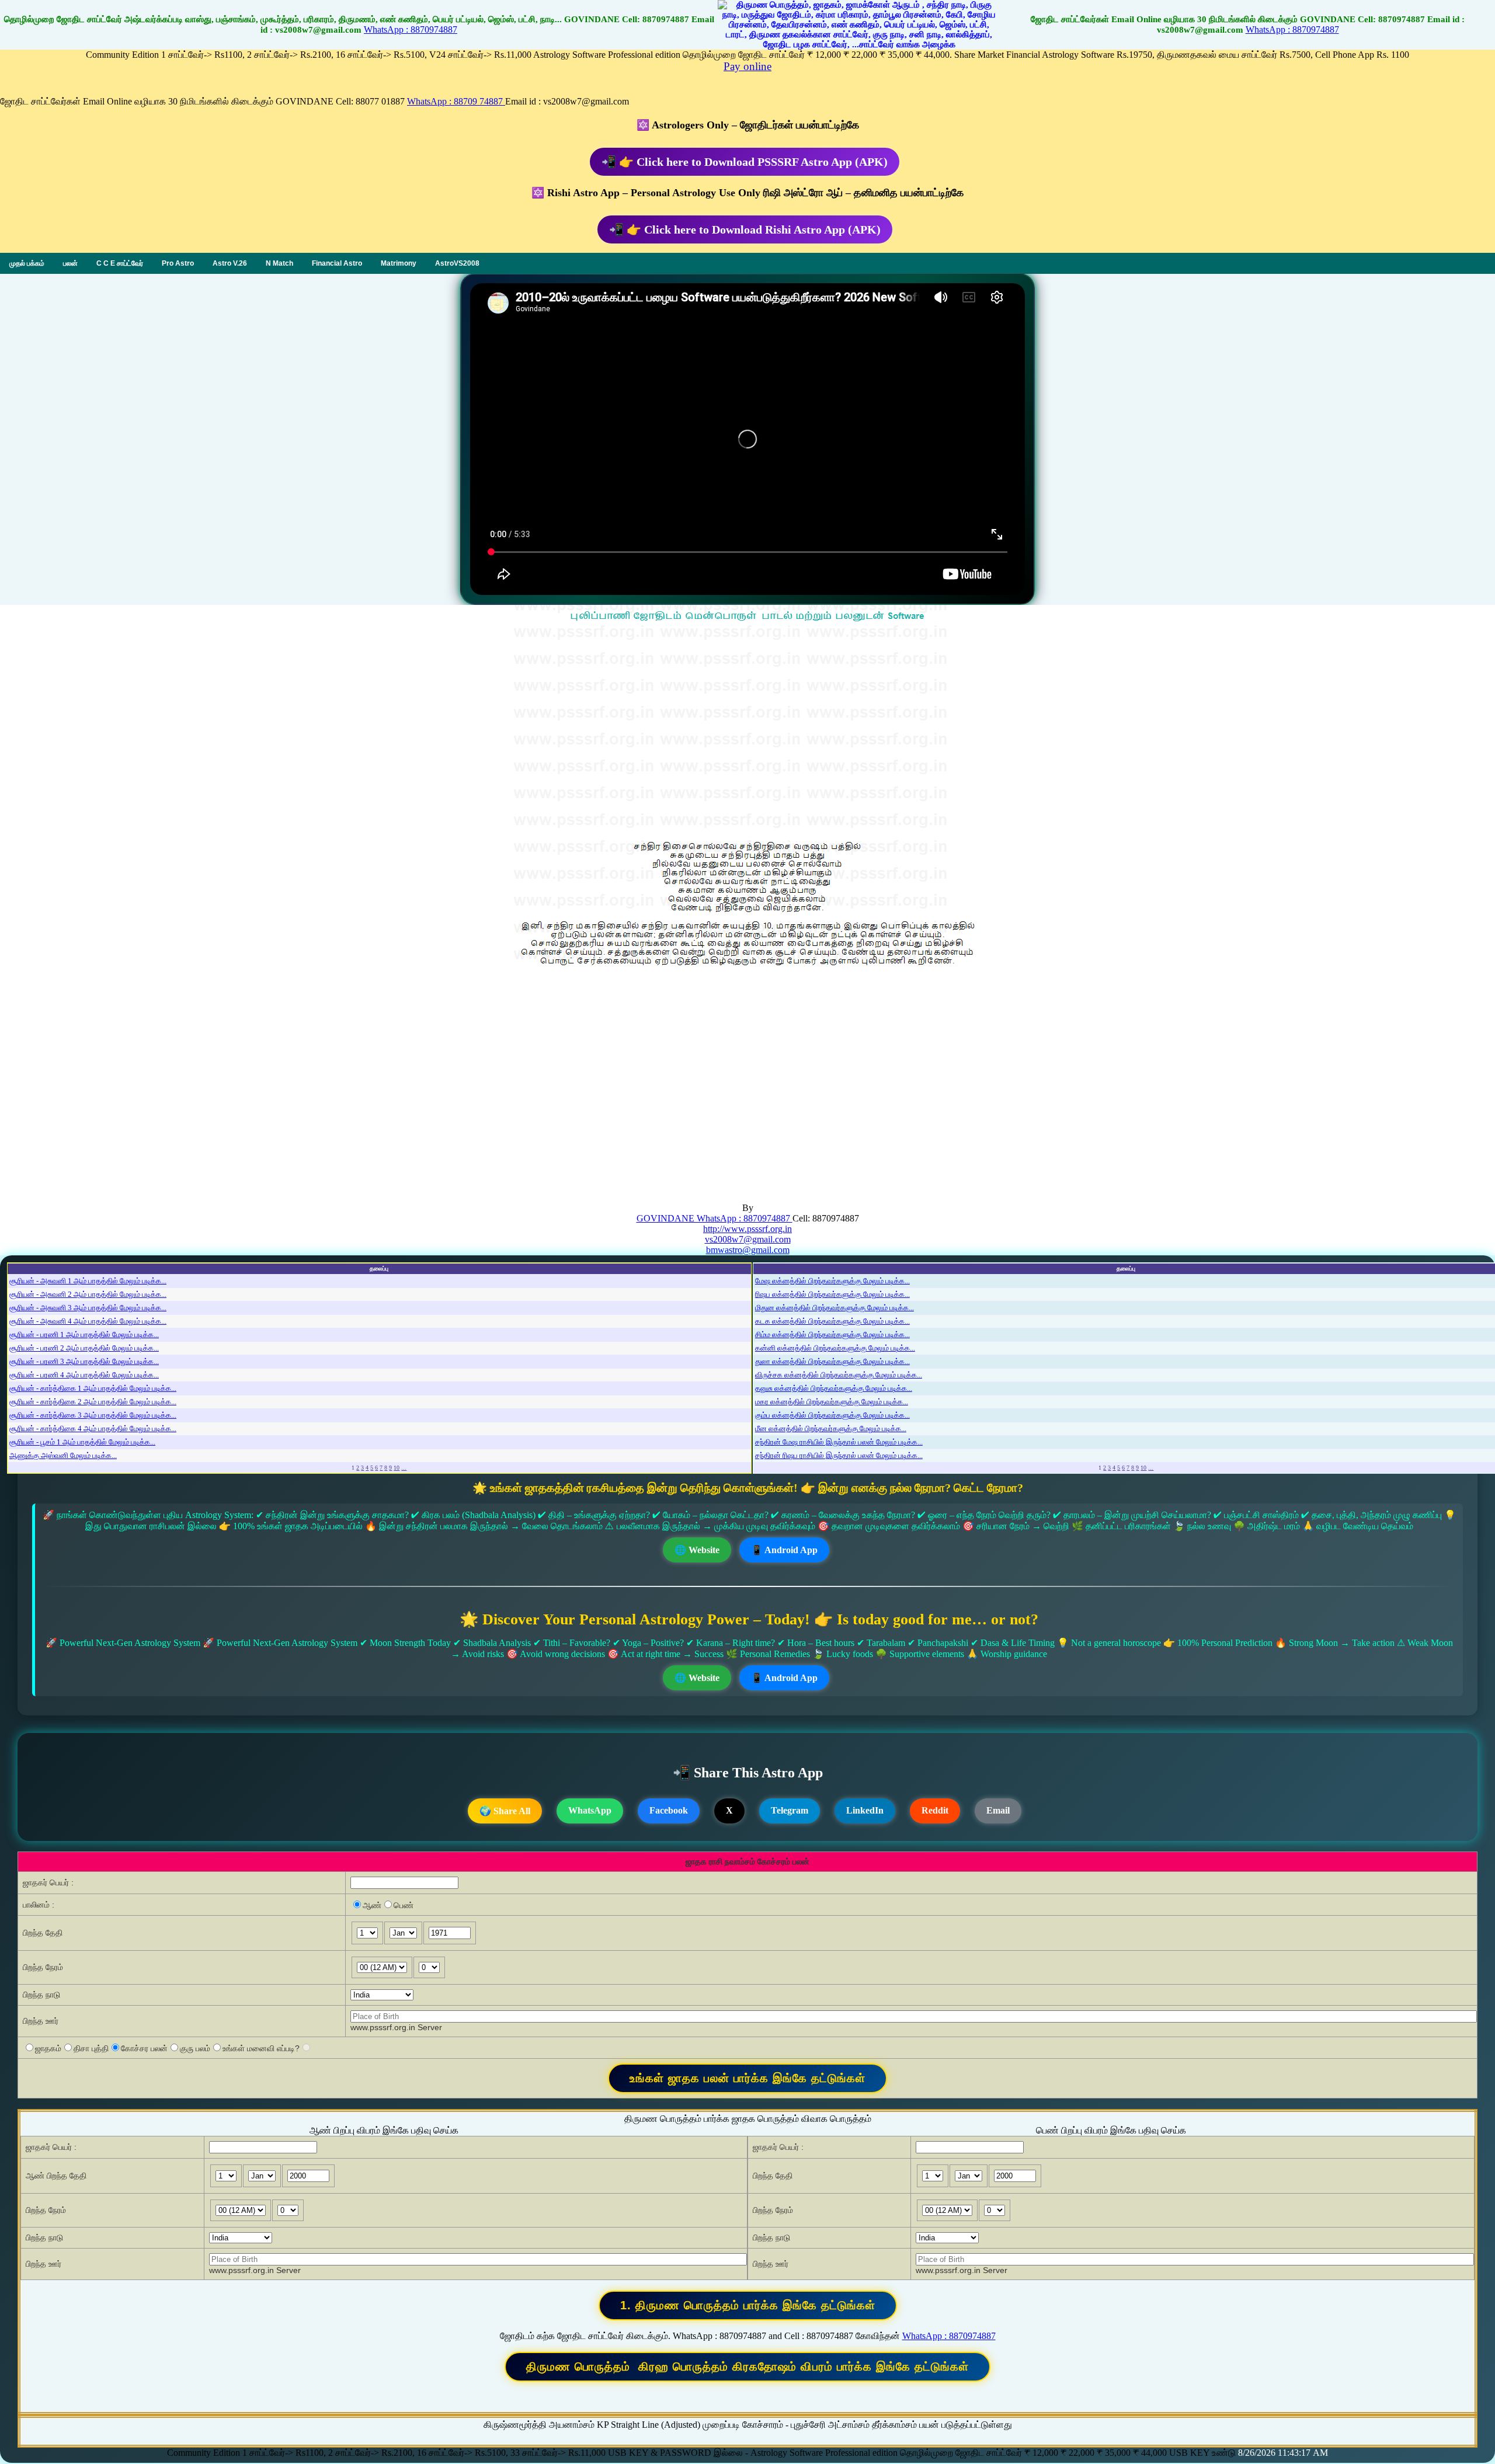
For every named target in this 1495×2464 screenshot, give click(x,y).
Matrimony (399, 263)
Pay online (747, 66)
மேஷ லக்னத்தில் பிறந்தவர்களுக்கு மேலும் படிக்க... (832, 1281)
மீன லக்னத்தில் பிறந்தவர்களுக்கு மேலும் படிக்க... (831, 1428)
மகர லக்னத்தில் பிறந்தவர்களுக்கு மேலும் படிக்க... (832, 1402)
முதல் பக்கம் (27, 263)
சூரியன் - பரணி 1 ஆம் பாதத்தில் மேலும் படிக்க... (84, 1334)
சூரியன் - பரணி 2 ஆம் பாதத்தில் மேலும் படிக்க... (84, 1348)
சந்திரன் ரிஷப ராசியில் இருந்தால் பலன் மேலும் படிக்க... (839, 1455)
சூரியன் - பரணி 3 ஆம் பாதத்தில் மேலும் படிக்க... (84, 1361)
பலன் (70, 263)
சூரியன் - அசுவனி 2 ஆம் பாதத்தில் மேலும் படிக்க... (88, 1294)
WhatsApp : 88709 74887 (456, 101)
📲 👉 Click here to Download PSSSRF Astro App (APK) (745, 162)
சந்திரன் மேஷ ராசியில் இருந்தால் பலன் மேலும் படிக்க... (839, 1442)
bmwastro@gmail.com (748, 1250)
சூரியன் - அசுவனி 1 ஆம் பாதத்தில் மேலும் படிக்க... (88, 1281)
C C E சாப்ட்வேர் (120, 263)
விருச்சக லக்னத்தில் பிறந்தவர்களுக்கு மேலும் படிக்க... (839, 1375)
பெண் (404, 1905)
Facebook (669, 1810)
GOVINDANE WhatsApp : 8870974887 (715, 1218)
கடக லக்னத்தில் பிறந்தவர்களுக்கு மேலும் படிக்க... (832, 1321)
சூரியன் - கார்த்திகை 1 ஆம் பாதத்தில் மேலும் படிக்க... (93, 1388)
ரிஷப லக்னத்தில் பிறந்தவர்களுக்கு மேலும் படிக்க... (832, 1294)
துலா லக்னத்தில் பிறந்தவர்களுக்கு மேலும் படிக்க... (832, 1361)
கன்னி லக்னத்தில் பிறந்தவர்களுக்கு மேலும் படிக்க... (835, 1348)
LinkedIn (865, 1810)
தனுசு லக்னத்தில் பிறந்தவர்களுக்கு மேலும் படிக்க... (834, 1388)
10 (397, 1468)
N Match (279, 263)
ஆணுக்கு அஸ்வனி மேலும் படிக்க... (63, 1455)
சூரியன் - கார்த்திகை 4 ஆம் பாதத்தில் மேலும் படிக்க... (93, 1428)
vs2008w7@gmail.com (748, 1239)
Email (998, 1810)
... (404, 1468)
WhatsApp (590, 1810)
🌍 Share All (505, 1811)
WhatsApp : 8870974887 (411, 29)
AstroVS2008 (457, 263)
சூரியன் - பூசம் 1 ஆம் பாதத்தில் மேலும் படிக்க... (82, 1442)
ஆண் (372, 1905)
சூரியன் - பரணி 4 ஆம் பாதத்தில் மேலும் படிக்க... (84, 1375)
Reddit (935, 1810)
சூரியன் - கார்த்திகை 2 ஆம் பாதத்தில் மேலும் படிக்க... (93, 1402)
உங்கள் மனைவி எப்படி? (261, 2048)
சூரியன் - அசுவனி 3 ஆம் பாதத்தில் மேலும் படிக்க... (88, 1308)
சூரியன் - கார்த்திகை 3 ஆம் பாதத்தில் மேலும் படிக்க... (93, 1415)
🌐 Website (697, 1550)
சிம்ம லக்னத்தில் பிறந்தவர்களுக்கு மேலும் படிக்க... (832, 1334)
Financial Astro (337, 263)
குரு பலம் (195, 2048)
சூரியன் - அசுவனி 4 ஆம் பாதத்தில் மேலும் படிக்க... (88, 1321)
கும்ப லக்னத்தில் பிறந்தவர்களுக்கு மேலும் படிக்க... (832, 1415)
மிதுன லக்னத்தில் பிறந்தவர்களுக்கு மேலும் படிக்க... (835, 1308)
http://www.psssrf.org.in (747, 1229)
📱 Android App (784, 1550)
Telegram (790, 1810)
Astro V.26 (230, 263)
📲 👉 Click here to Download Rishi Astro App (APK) (745, 229)
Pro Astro (178, 263)
